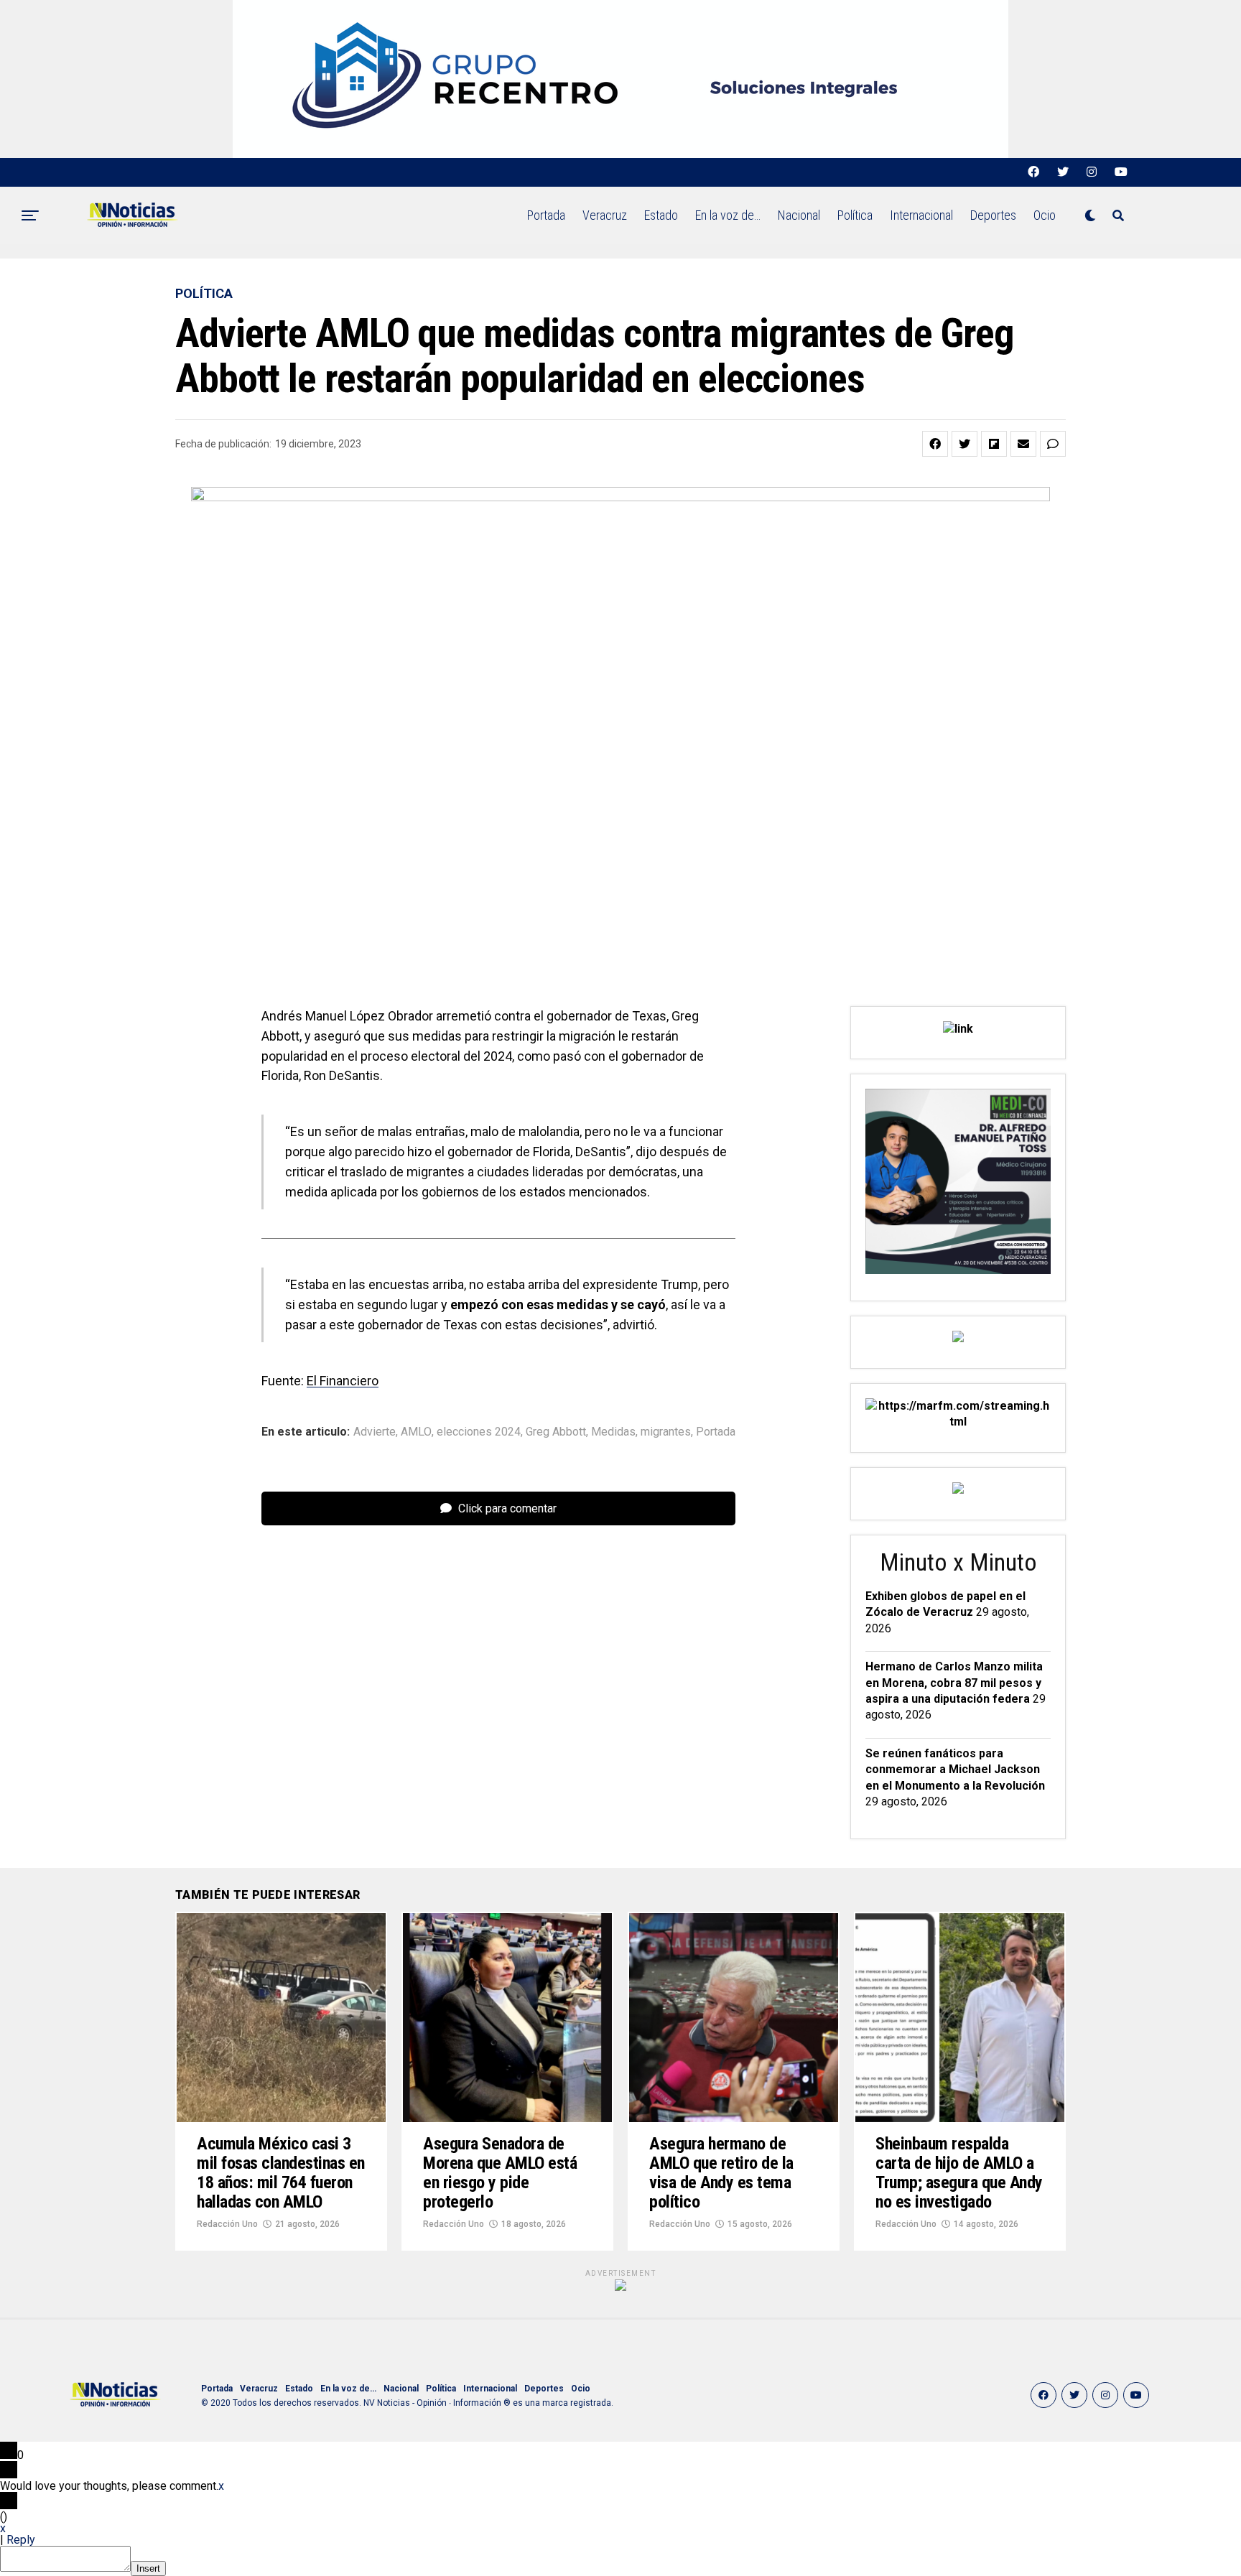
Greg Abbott (556, 1432)
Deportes (993, 215)
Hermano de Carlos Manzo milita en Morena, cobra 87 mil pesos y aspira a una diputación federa (954, 1683)
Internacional (921, 215)
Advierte (375, 1432)
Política (855, 215)
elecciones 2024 (479, 1432)
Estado (661, 215)
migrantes (666, 1432)
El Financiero (343, 1381)
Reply (21, 2540)
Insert (148, 2568)
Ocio (1045, 215)
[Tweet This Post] (965, 444)
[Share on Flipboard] (994, 444)
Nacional (799, 215)
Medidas (613, 1432)
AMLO (416, 1432)
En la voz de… (728, 215)
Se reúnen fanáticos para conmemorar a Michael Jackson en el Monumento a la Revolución (955, 1770)
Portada (546, 215)
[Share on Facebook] (935, 444)
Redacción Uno (227, 2224)
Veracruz (605, 215)
